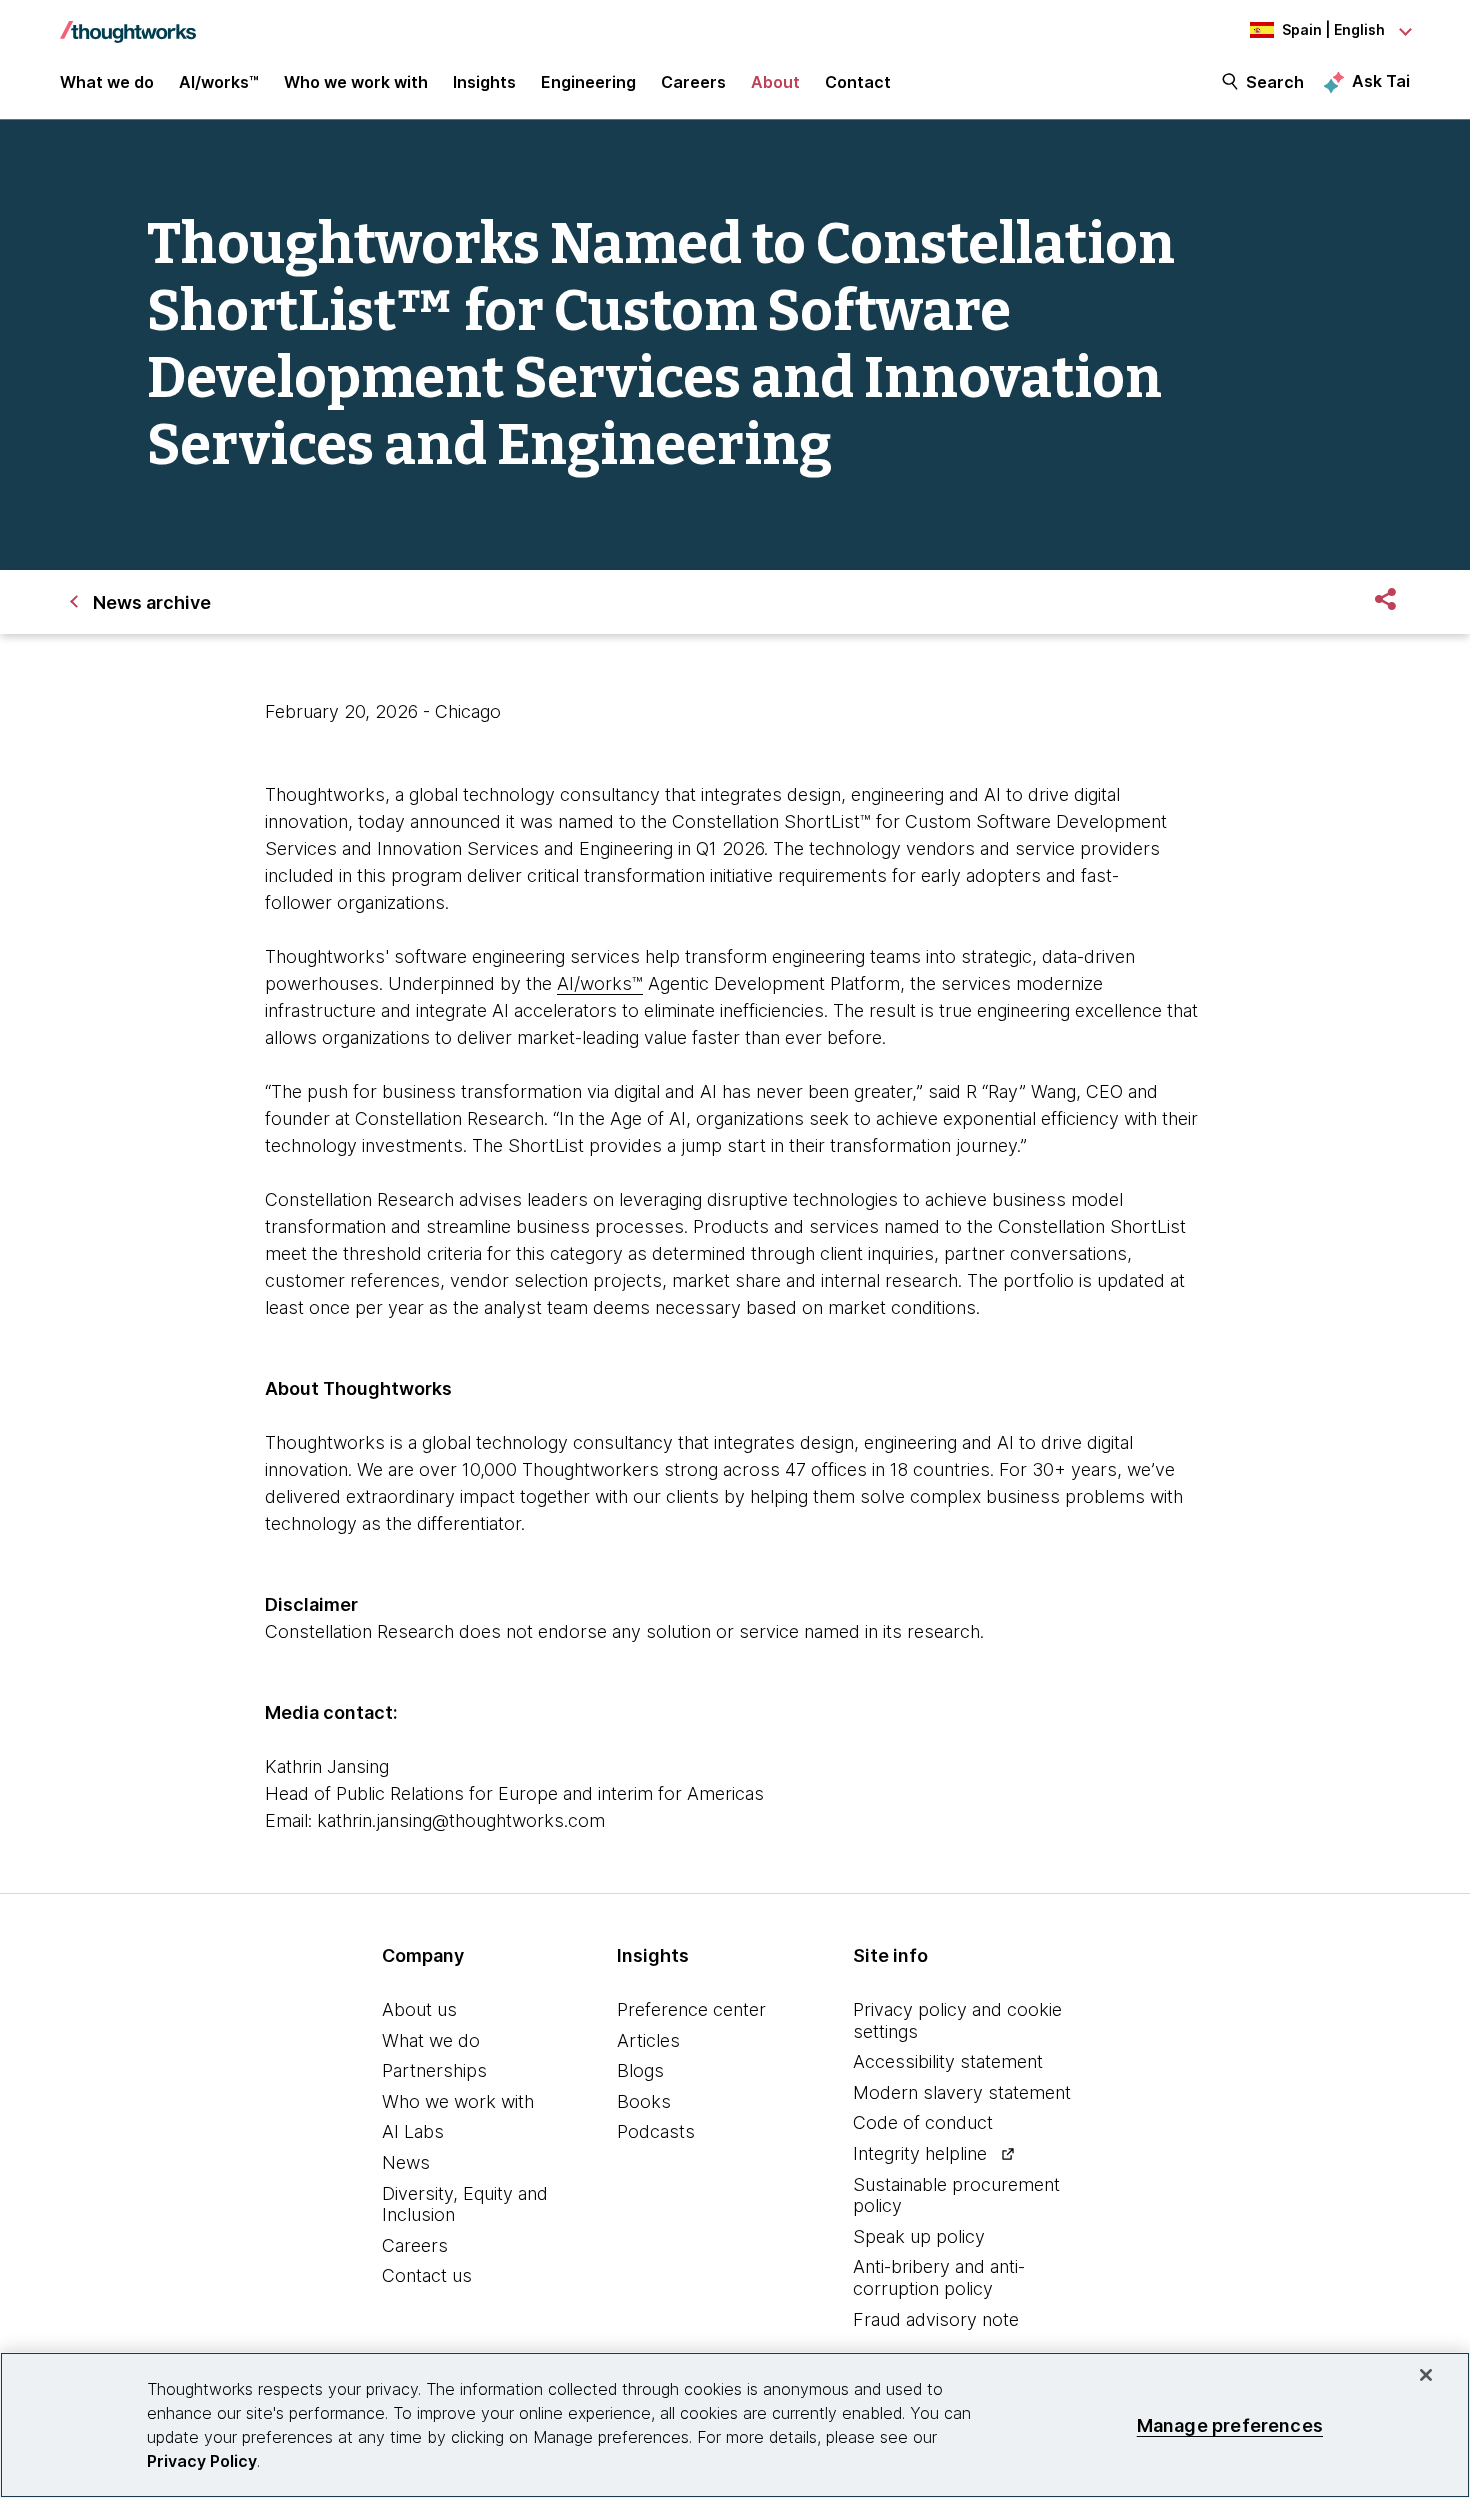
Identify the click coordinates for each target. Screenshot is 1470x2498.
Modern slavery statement (962, 2092)
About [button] (775, 82)
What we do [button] (107, 82)
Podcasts (656, 2131)
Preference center (691, 2009)
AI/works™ (600, 983)
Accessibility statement (948, 2061)
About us (419, 2009)
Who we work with (458, 2101)
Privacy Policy (202, 2461)
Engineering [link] (588, 82)
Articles (648, 2040)
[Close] (1426, 2375)
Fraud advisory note (936, 2319)
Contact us (427, 2275)
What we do (431, 2040)
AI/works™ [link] (219, 82)
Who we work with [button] (356, 82)
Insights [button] (484, 82)
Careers (415, 2245)
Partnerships (434, 2070)
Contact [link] (858, 82)
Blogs (640, 2070)
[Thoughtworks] (128, 22)
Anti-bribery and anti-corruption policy (939, 2277)
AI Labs (413, 2131)
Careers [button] (693, 82)
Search (1275, 82)
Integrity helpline (920, 2153)
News (406, 2162)
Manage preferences (1230, 2424)
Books (644, 2101)
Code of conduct (923, 2122)
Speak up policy (919, 2236)
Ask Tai (1381, 81)
